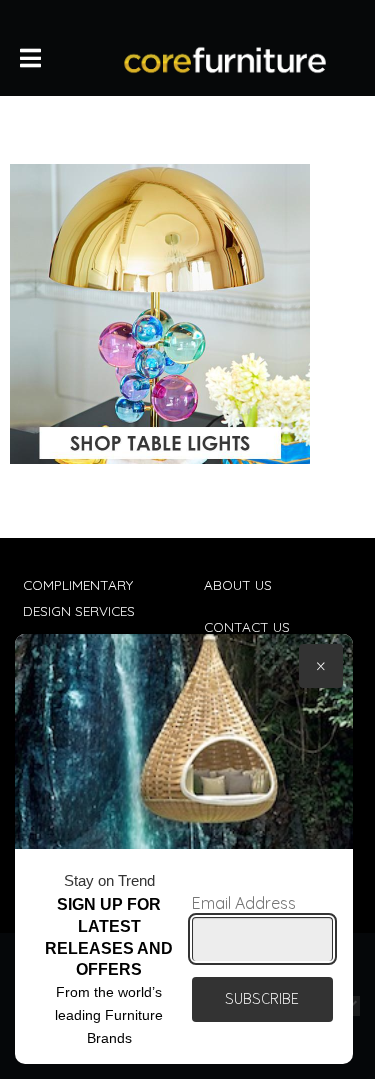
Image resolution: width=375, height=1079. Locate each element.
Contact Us (247, 626)
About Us (238, 584)
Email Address (244, 903)
